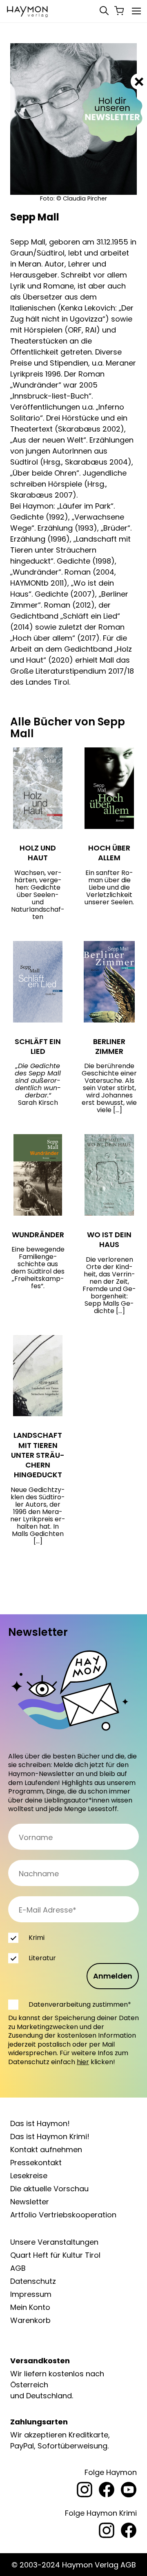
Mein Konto (30, 2307)
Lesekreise (29, 2176)
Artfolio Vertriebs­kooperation (63, 2215)
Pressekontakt (36, 2163)
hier (83, 2062)
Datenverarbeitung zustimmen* (80, 2004)
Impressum (31, 2294)
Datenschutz (33, 2281)
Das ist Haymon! (40, 2123)
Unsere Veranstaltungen (54, 2242)
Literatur (42, 1958)
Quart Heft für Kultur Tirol (55, 2255)
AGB (18, 2268)
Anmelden (113, 1976)
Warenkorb (30, 2320)
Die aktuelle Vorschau (49, 2189)
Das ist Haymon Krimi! (50, 2136)
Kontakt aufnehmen (46, 2150)
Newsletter (30, 2202)
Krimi (37, 1938)
